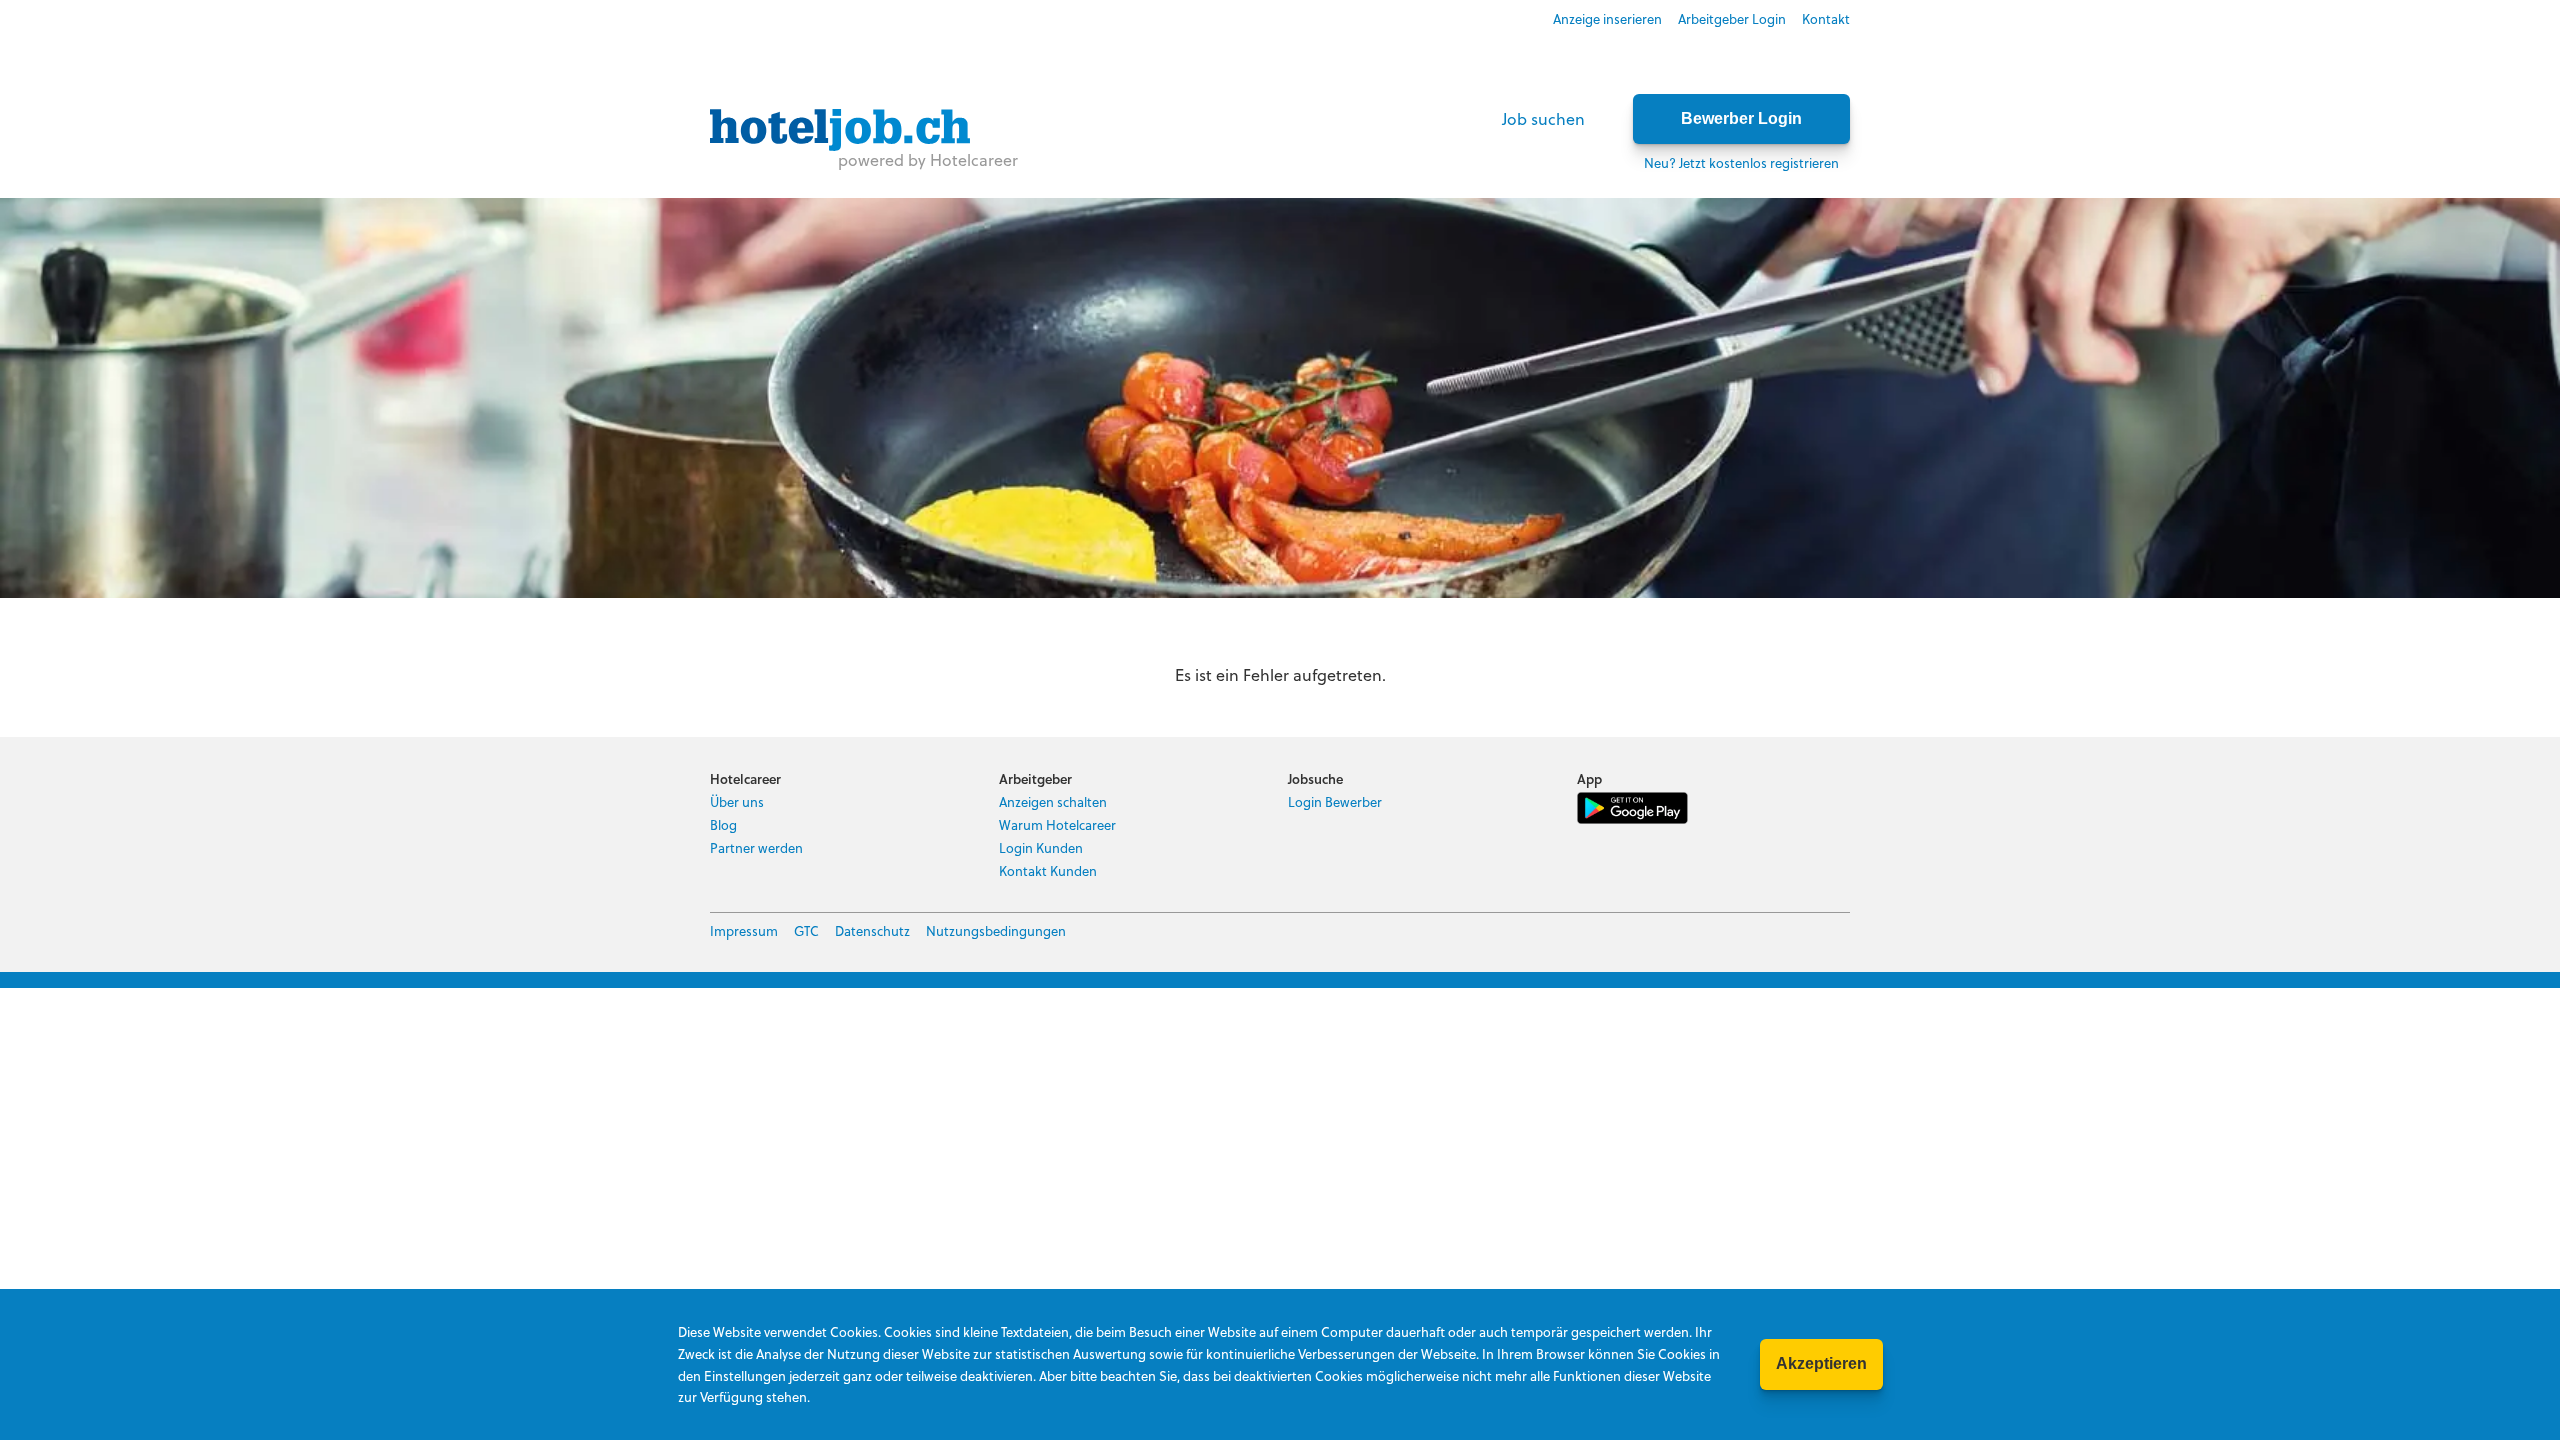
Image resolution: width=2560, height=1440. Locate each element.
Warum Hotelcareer (1057, 824)
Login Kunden (1041, 847)
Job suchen (1543, 118)
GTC (806, 930)
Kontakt (1826, 18)
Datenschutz (872, 930)
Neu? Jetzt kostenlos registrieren (1741, 162)
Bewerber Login (1741, 118)
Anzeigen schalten (1053, 801)
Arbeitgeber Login (1732, 18)
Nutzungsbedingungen (996, 930)
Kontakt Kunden (1048, 870)
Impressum (744, 930)
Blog (723, 824)
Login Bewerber (1335, 801)
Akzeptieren (1821, 1363)
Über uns (737, 801)
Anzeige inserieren (1607, 18)
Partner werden (756, 847)
